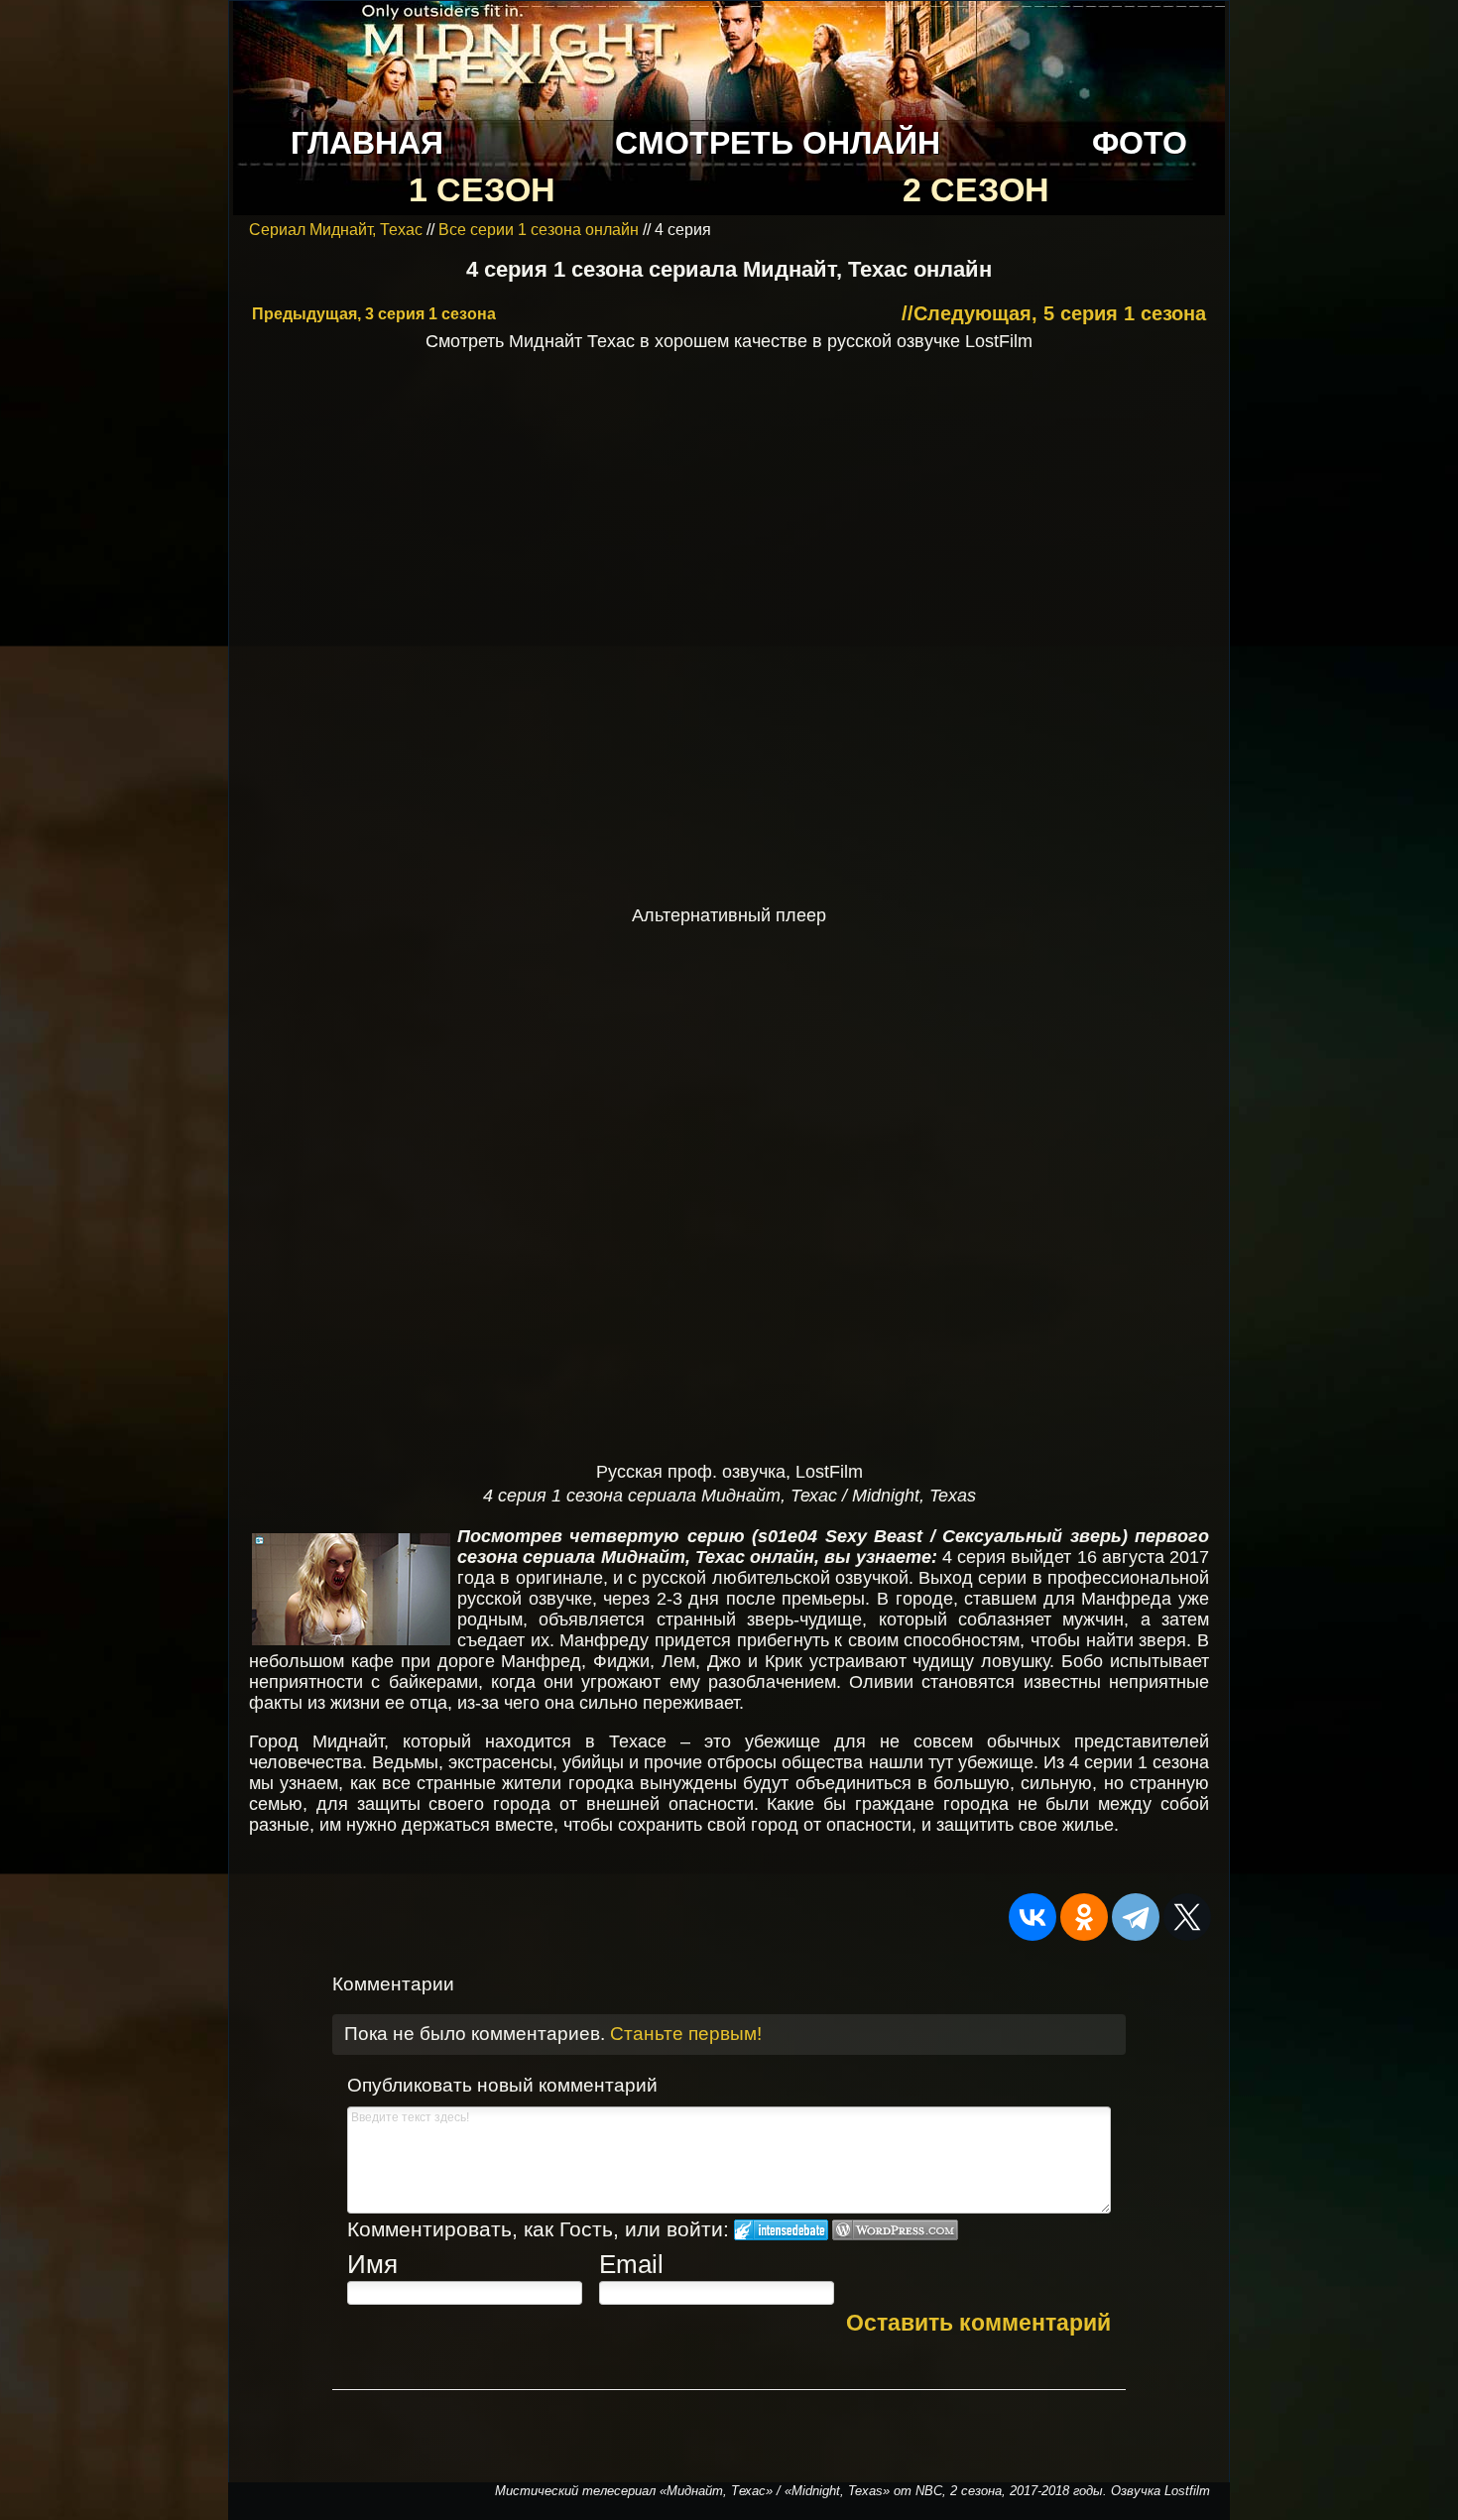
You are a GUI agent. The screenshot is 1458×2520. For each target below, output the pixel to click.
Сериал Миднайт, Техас (338, 230)
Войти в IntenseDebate (781, 2230)
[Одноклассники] (1084, 1917)
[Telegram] (1136, 1917)
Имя (372, 2264)
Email (631, 2264)
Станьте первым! (686, 2034)
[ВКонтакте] (1033, 1917)
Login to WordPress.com (895, 2230)
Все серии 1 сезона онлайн (539, 230)
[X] (1187, 1917)
